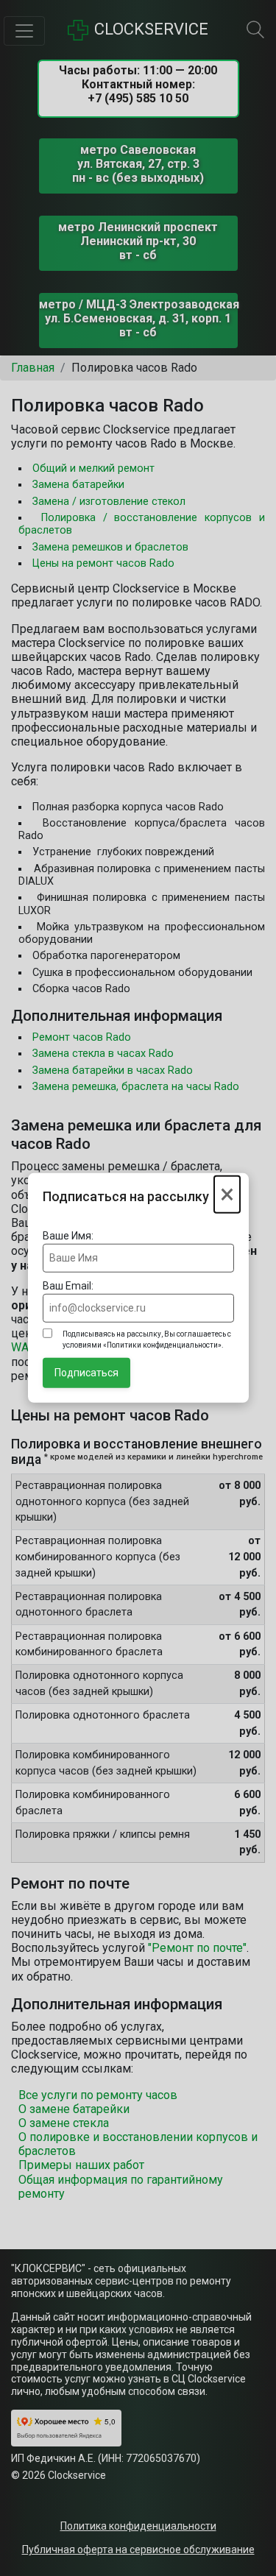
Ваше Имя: (68, 1236)
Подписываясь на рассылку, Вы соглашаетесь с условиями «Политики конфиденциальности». (147, 1340)
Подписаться (86, 1373)
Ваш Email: (68, 1286)
